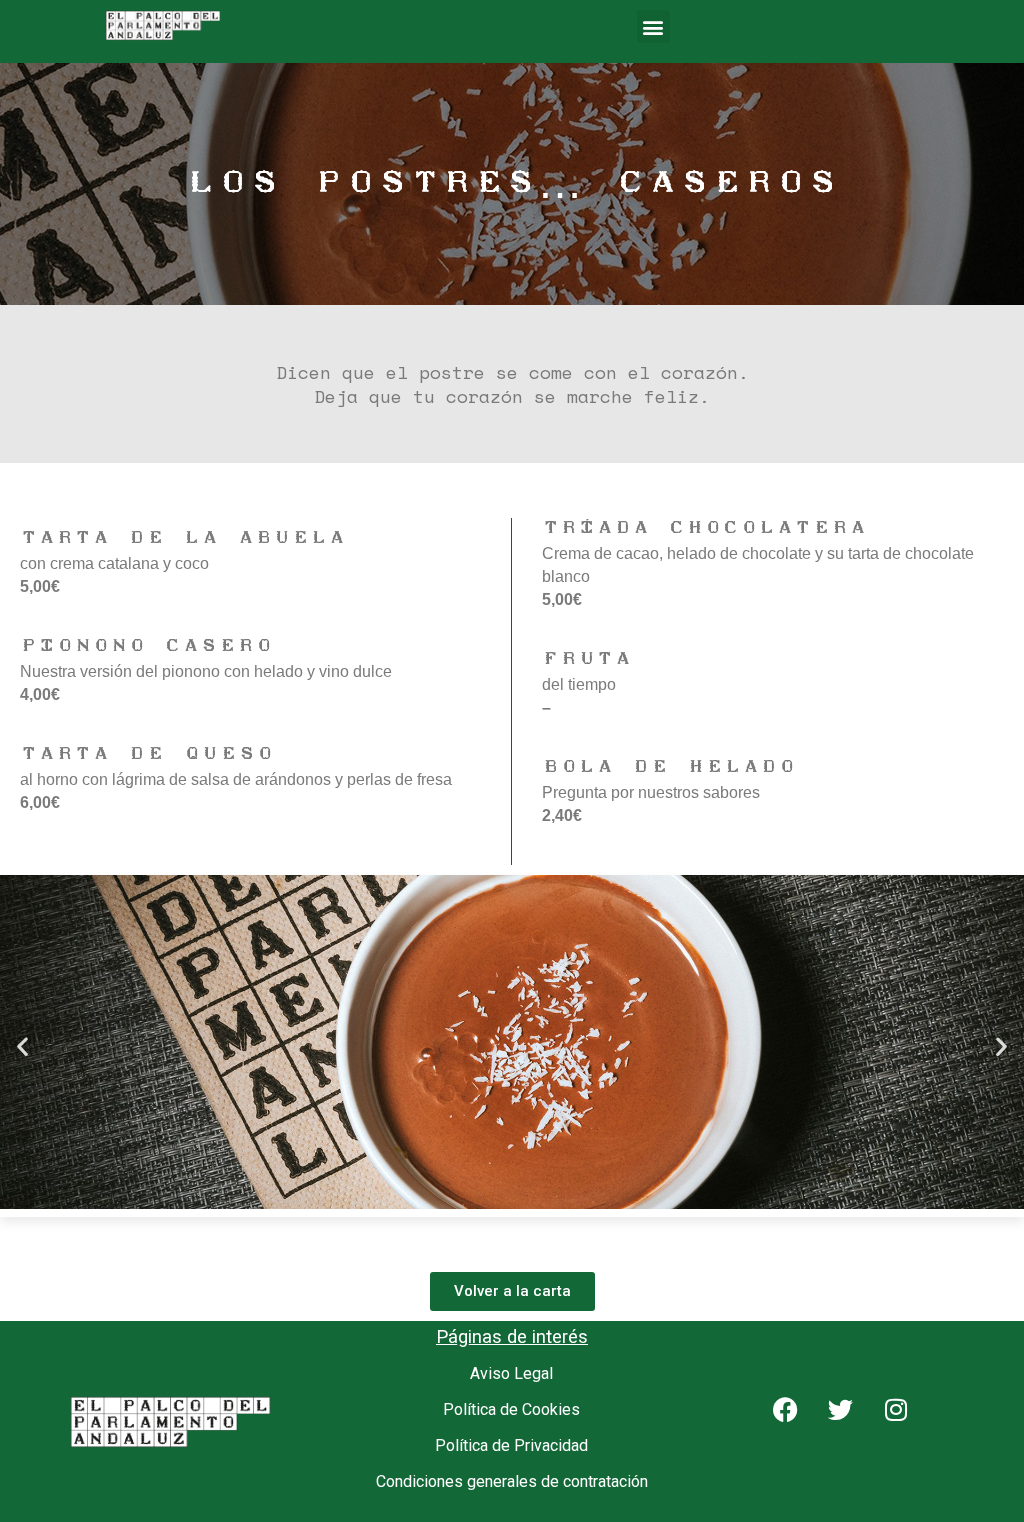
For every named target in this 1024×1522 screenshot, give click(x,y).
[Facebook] (798, 1422)
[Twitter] (853, 1422)
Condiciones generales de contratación (512, 1481)
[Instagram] (908, 1422)
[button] (653, 26)
